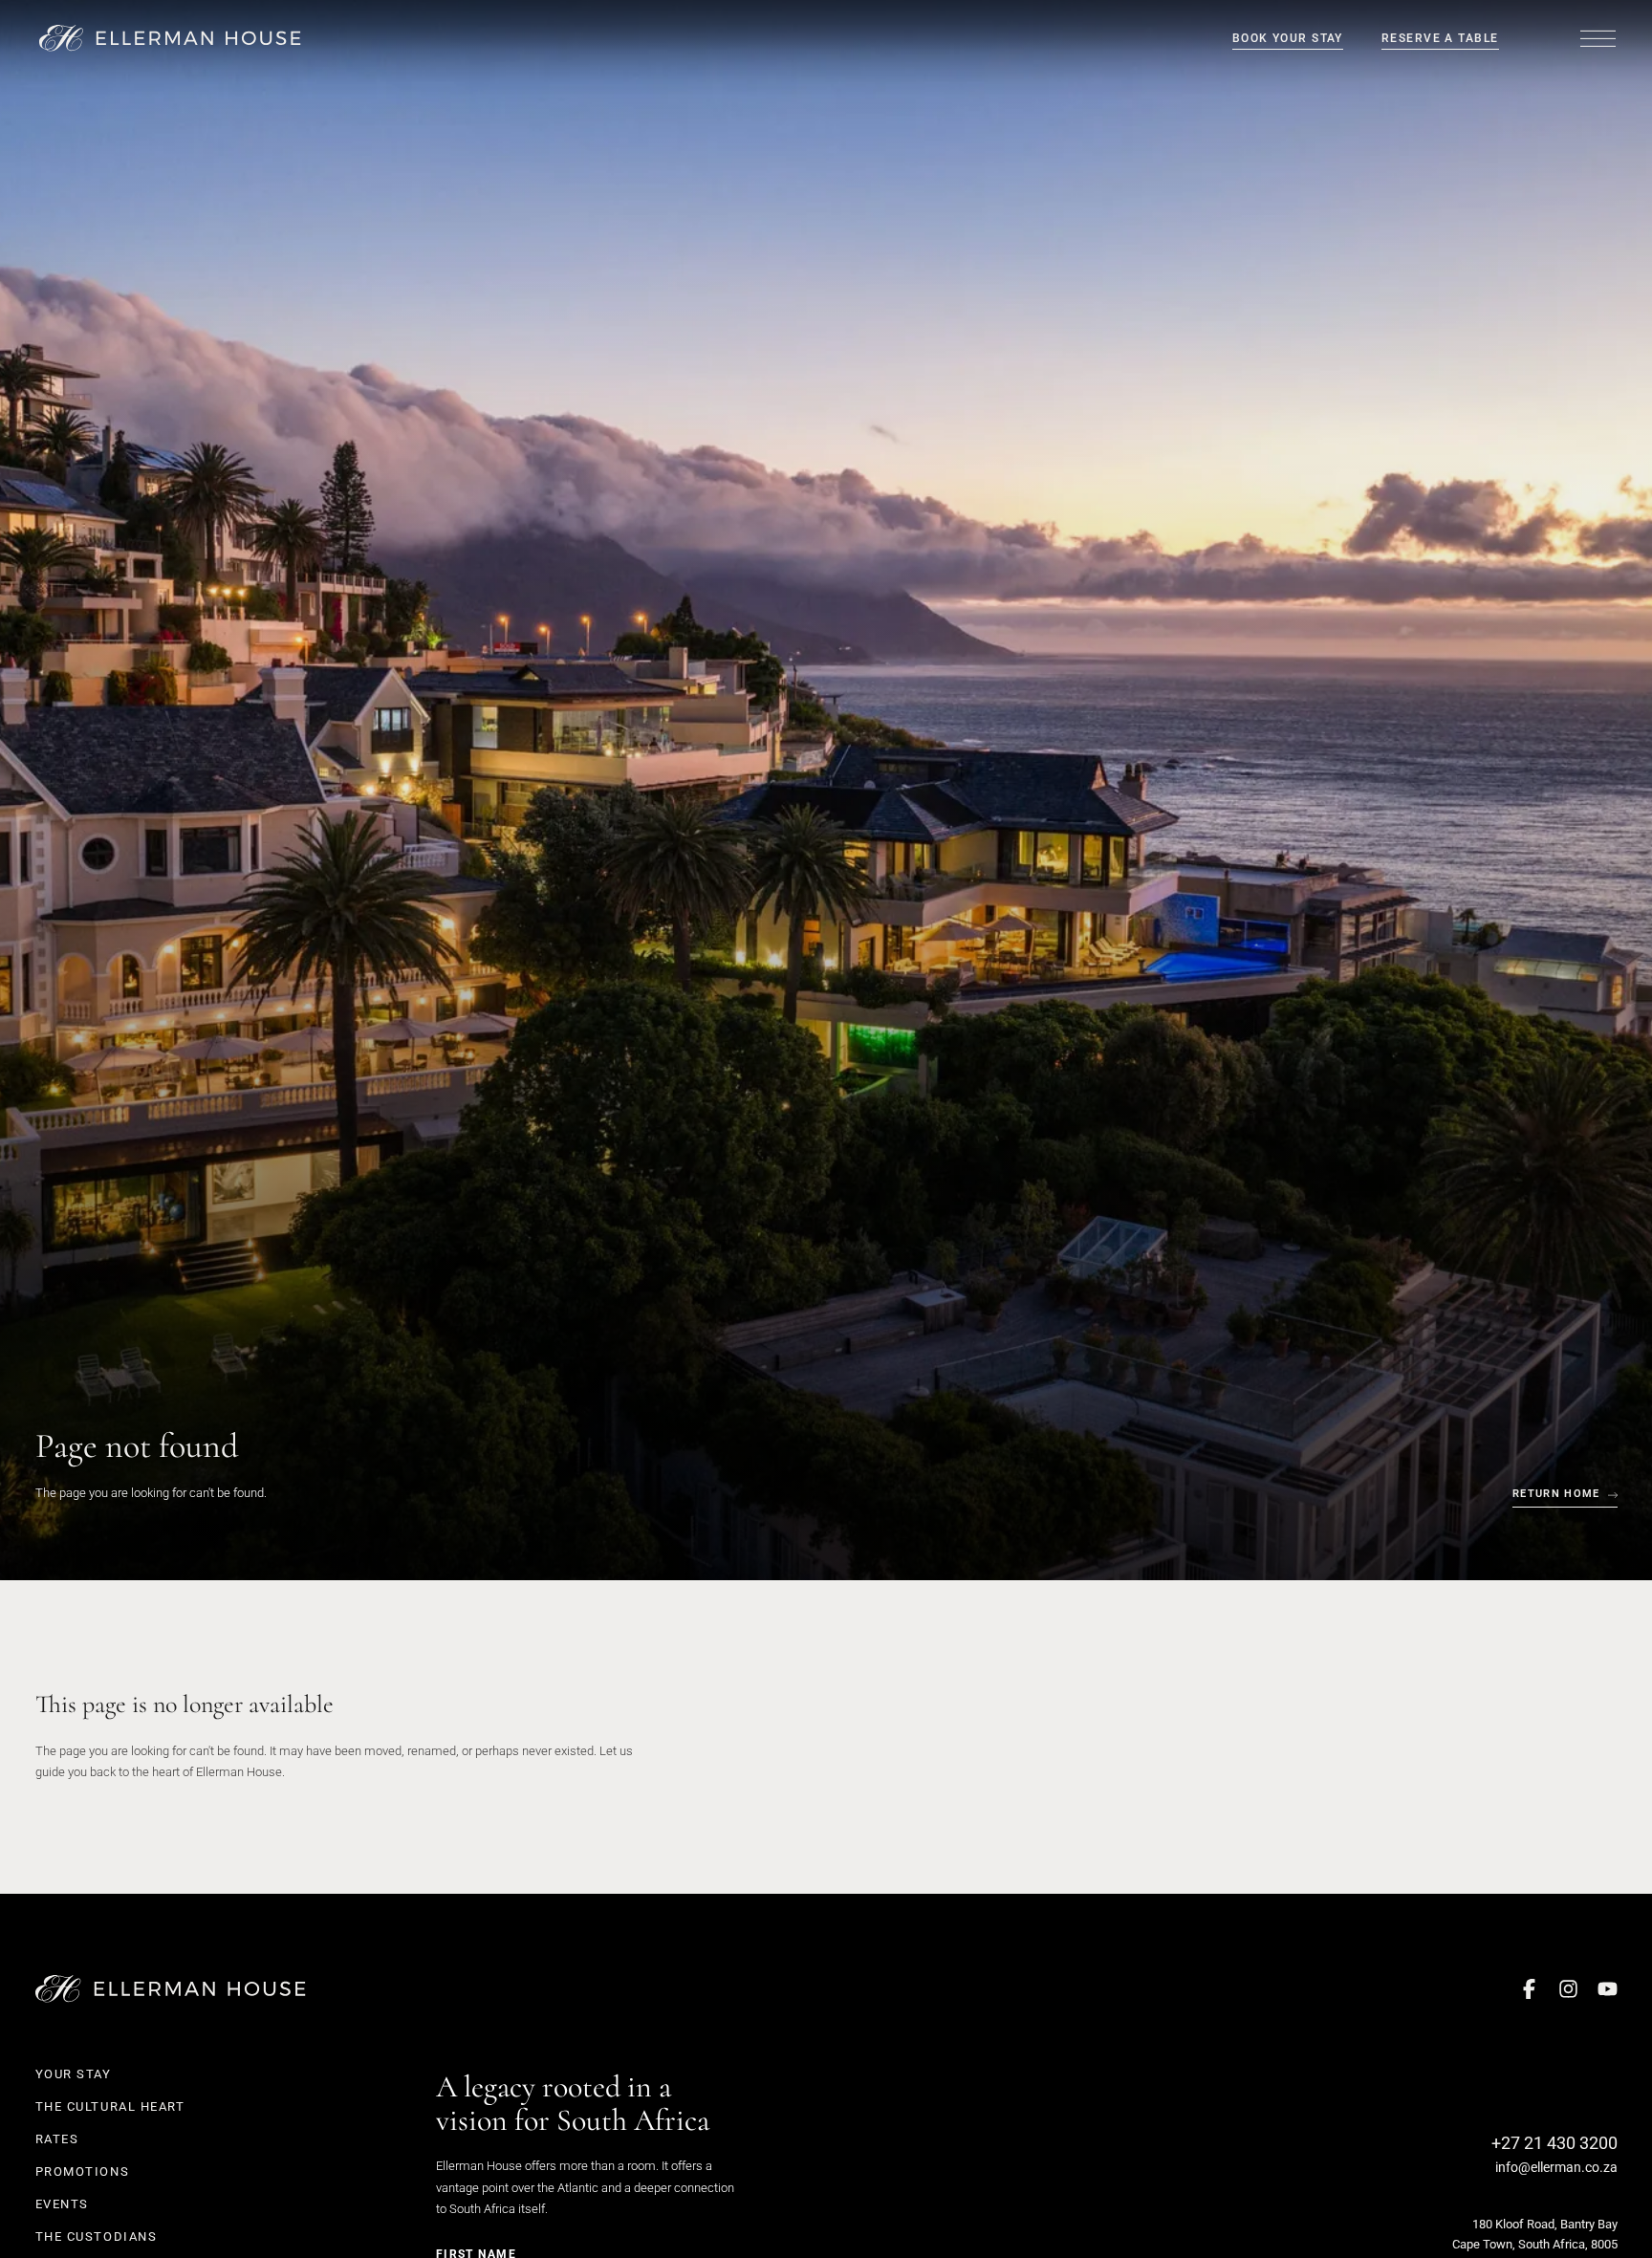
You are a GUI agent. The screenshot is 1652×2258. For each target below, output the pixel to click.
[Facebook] (1529, 1989)
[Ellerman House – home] (171, 39)
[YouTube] (1608, 1989)
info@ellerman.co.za (1556, 2167)
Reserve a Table (1440, 38)
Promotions (83, 2171)
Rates (57, 2139)
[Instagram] (1568, 1989)
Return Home (1556, 1494)
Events (62, 2204)
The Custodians (97, 2236)
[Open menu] (1598, 38)
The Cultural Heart (110, 2106)
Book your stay (1288, 38)
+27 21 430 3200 (1554, 2143)
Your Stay (74, 2074)
